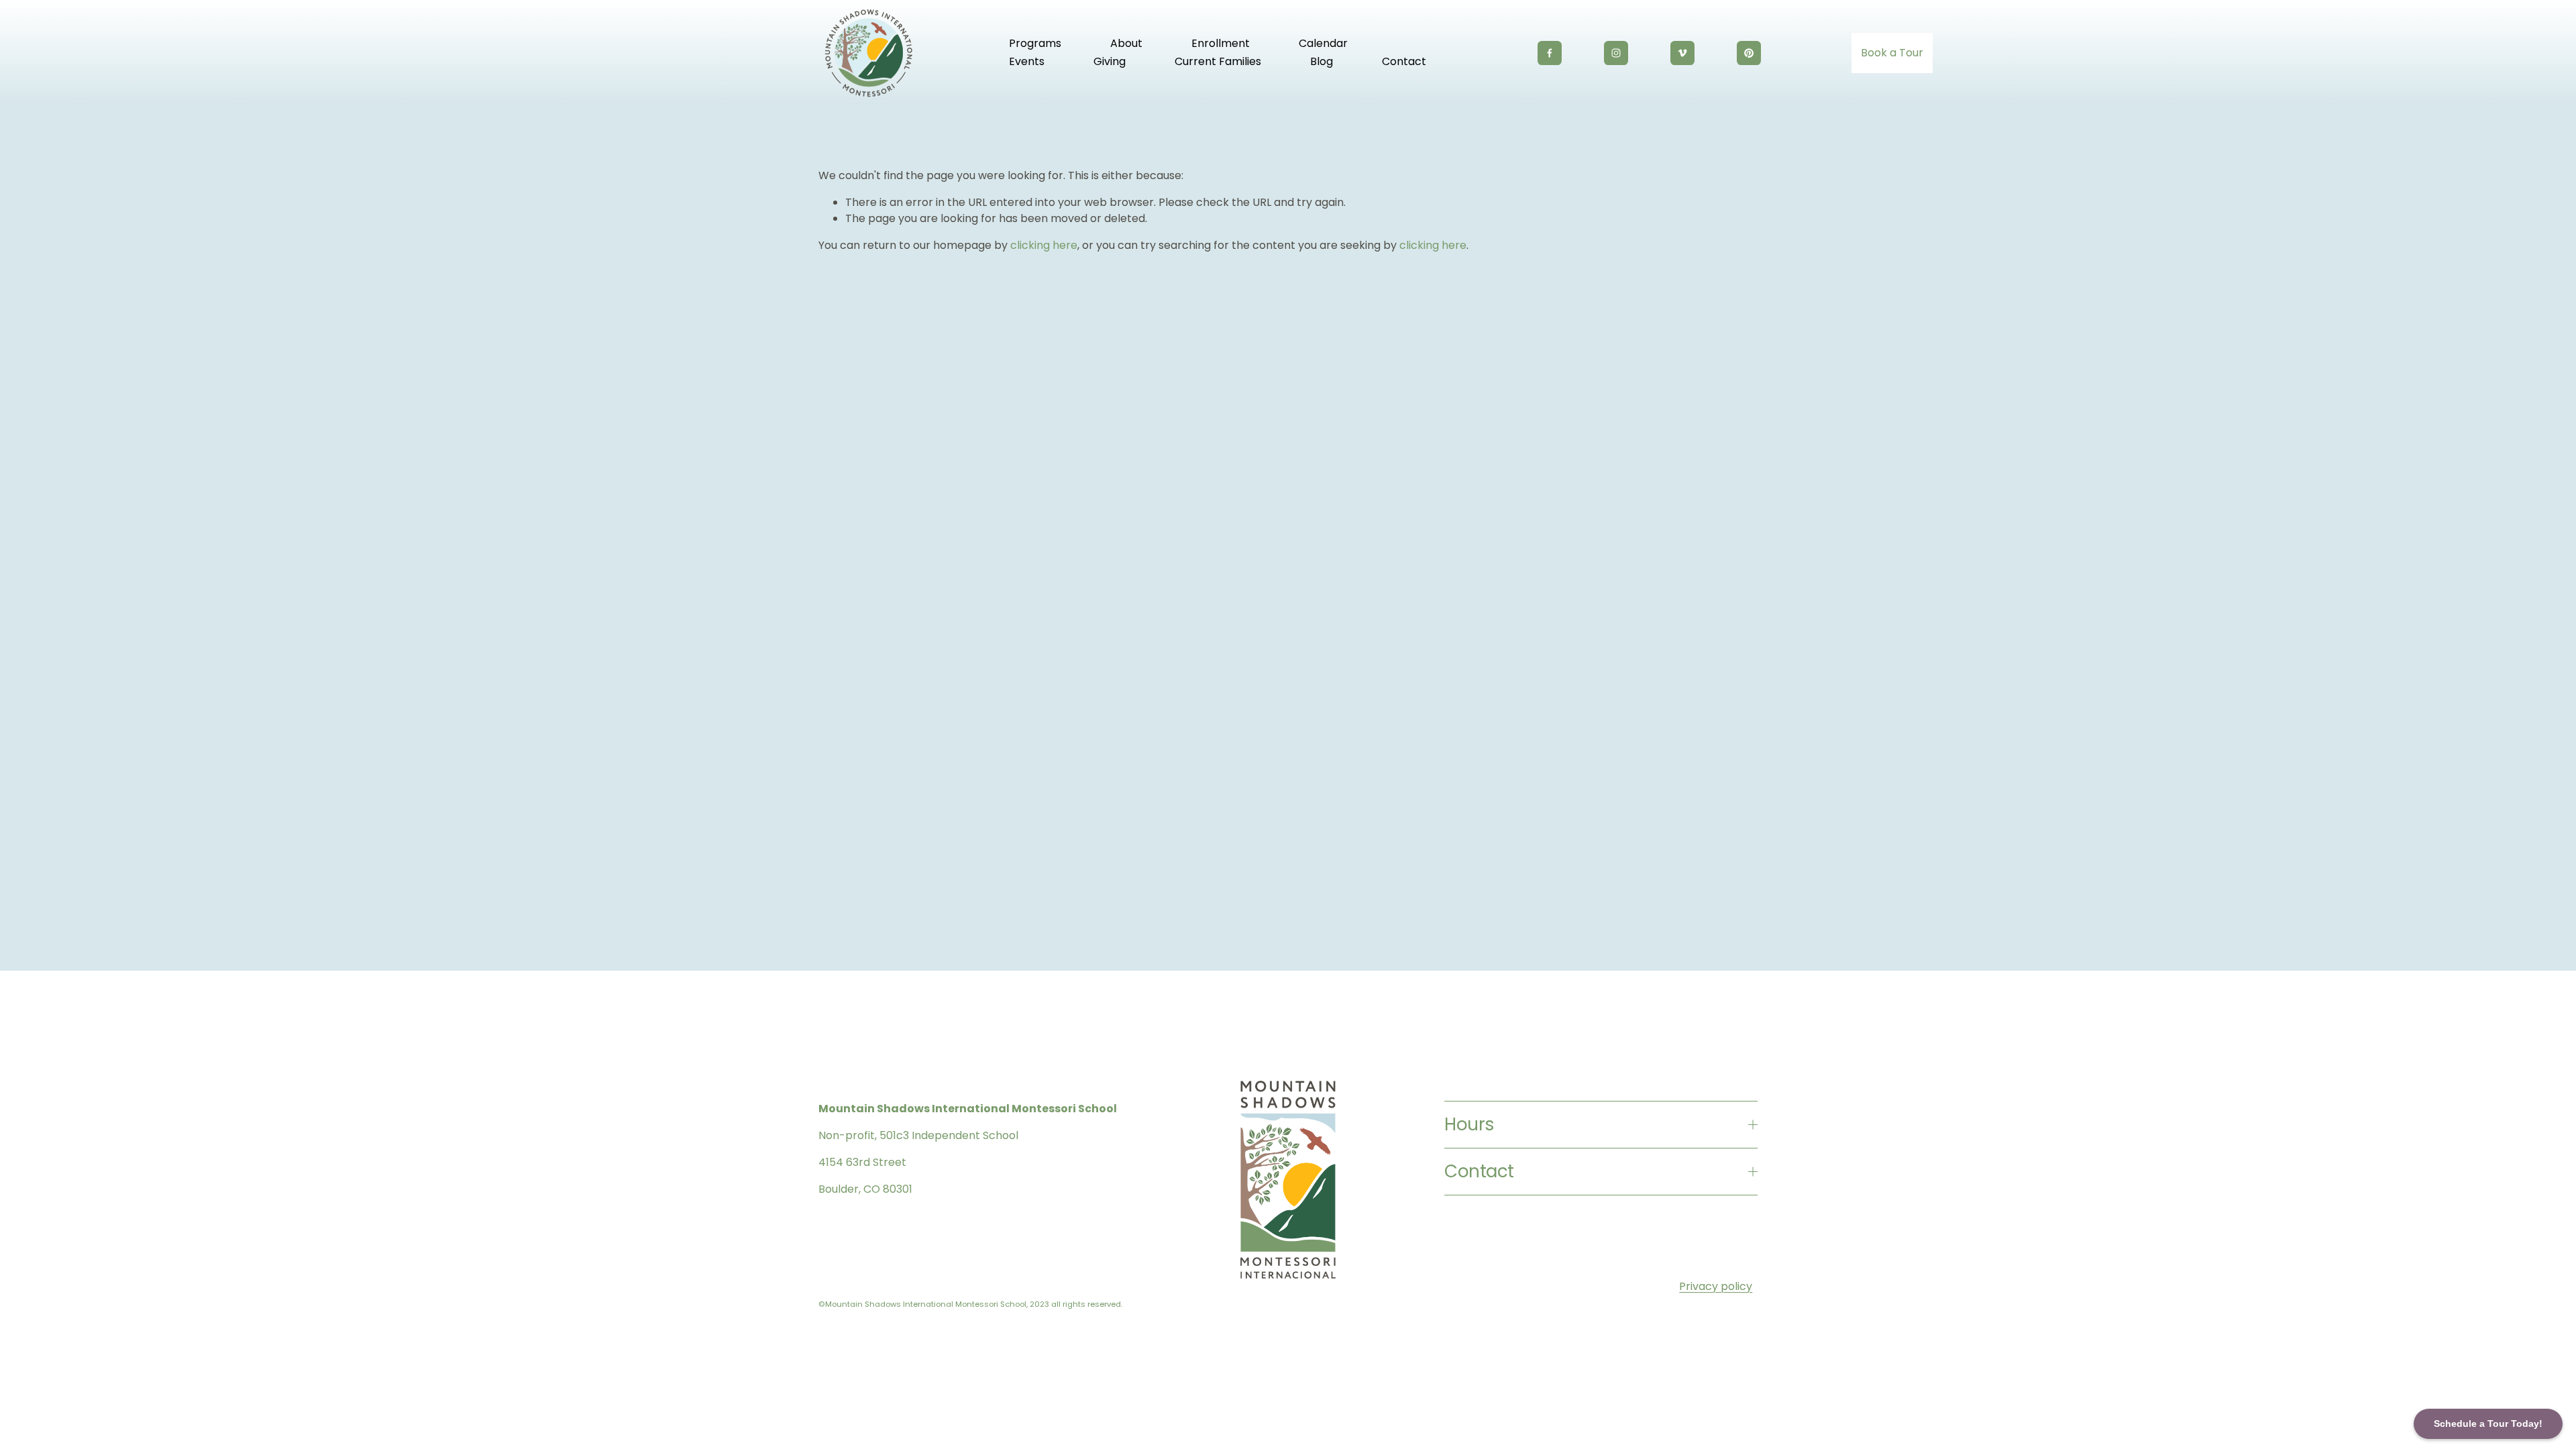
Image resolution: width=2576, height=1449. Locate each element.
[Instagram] (1616, 53)
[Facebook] (1550, 53)
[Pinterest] (1749, 53)
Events (1027, 61)
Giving (1110, 61)
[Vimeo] (1682, 53)
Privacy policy (1716, 1286)
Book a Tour (1892, 53)
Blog (1322, 61)
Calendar (1323, 43)
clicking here (1044, 245)
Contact (1404, 61)
